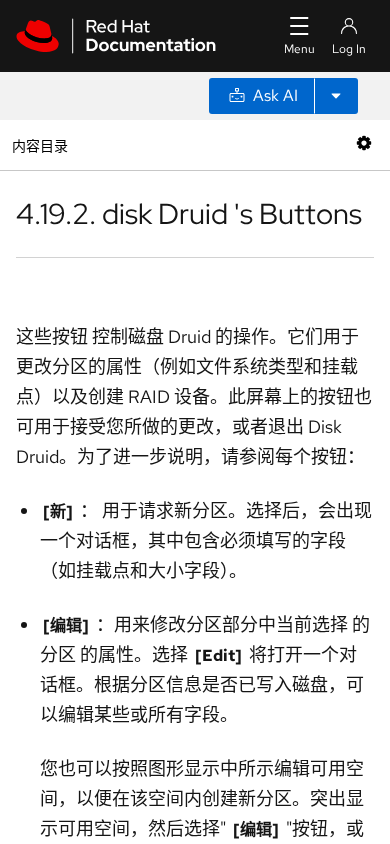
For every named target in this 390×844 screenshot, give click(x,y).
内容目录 (39, 144)
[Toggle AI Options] (336, 96)
